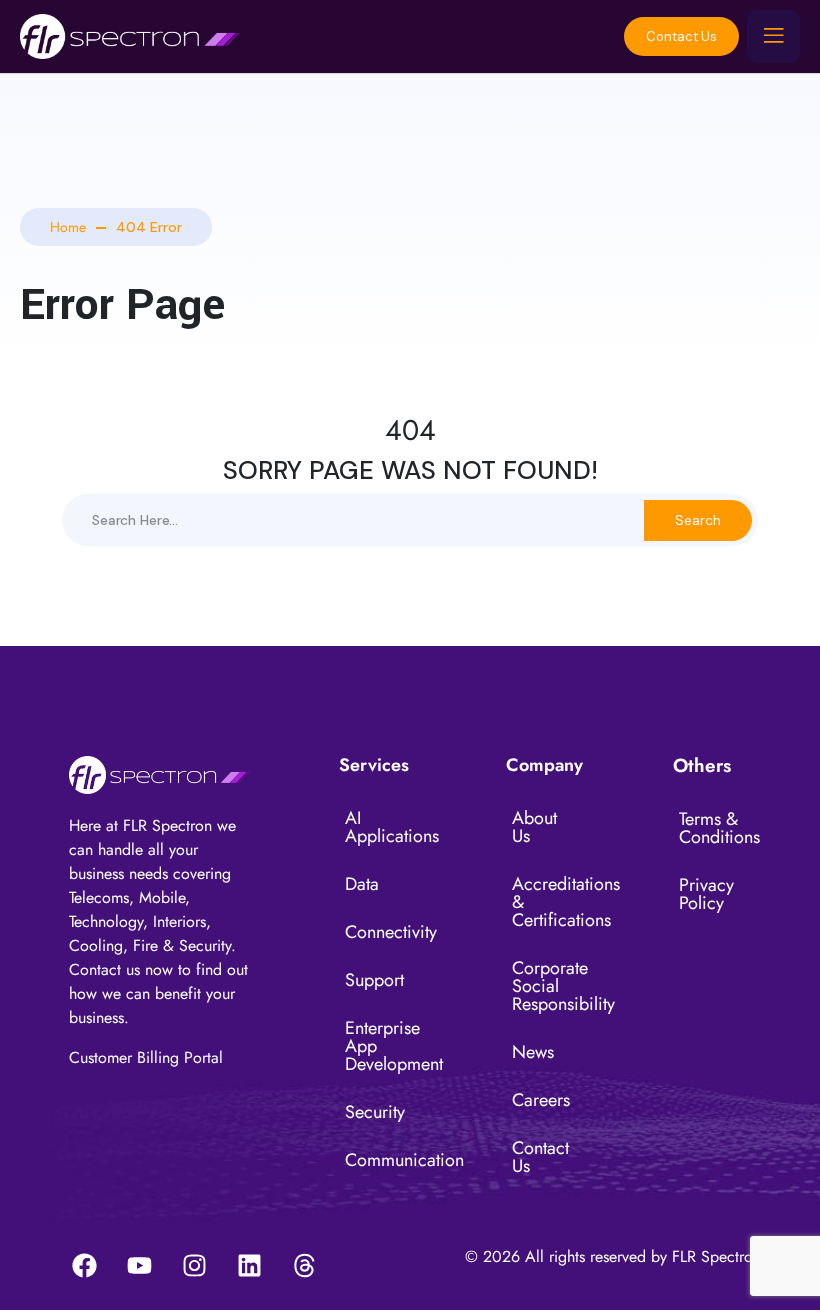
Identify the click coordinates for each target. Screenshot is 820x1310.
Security (375, 1112)
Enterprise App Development (381, 1046)
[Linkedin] (249, 1265)
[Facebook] (84, 1265)
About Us (534, 827)
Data (362, 884)
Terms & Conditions (715, 828)
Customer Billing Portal (146, 1057)
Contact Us (681, 36)
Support (374, 980)
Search (698, 520)
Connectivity (381, 932)
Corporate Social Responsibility (548, 986)
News (533, 1052)
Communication (381, 1160)
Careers (541, 1100)
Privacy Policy (706, 894)
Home (68, 227)
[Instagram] (194, 1265)
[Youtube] (139, 1265)
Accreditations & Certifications (548, 902)
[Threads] (304, 1265)
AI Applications (381, 827)
